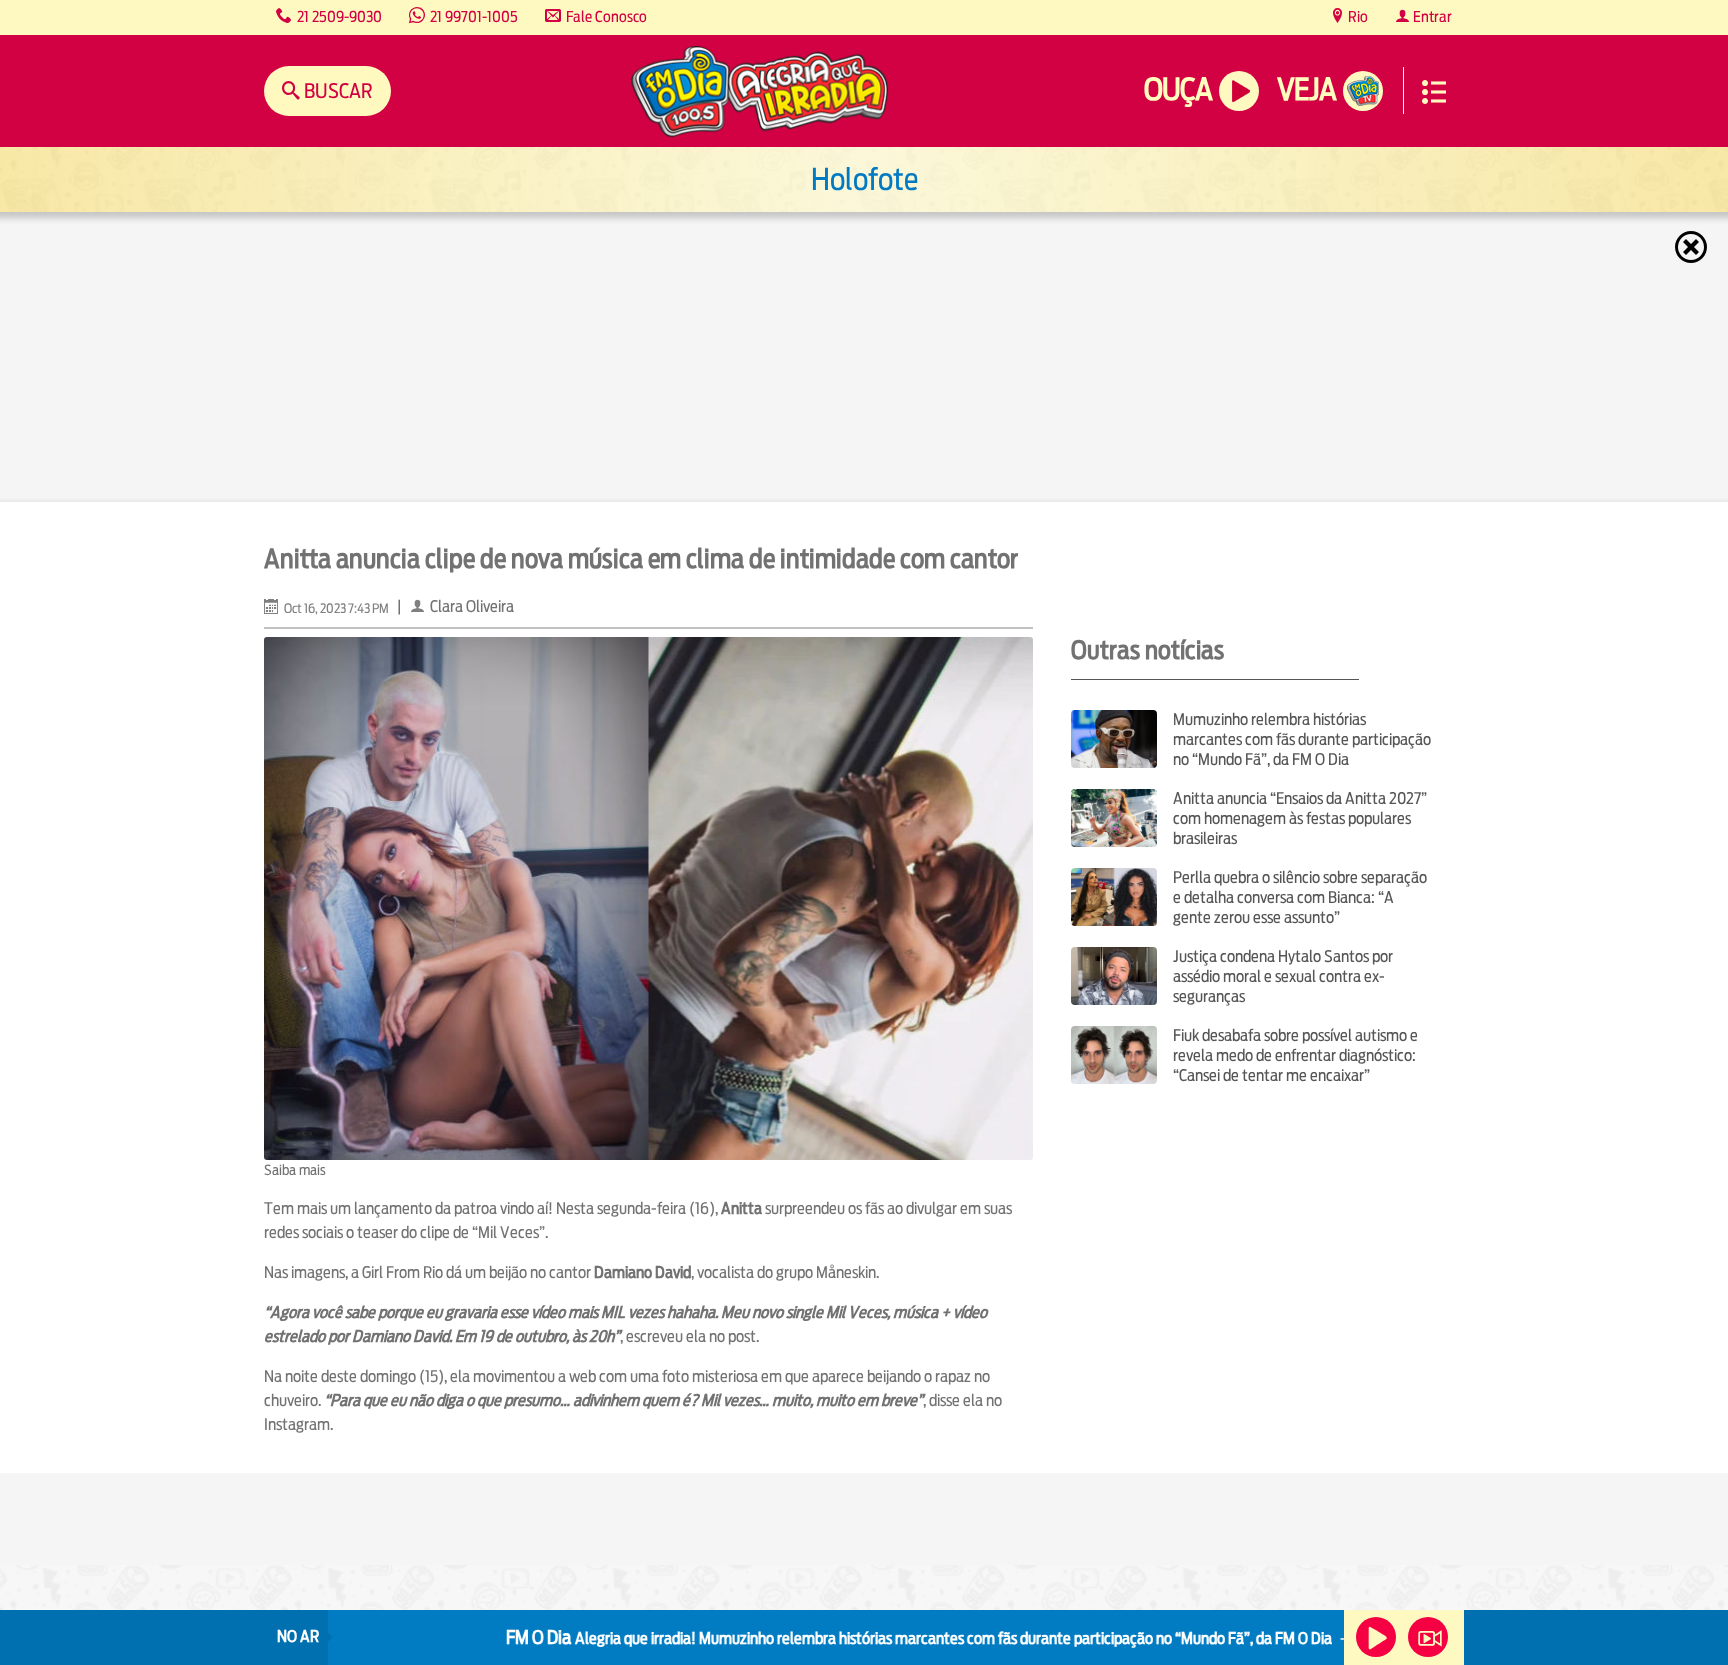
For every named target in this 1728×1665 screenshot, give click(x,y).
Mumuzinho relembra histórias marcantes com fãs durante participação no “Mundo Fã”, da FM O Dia (1302, 739)
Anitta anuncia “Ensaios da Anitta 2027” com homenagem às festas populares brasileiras (1300, 818)
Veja (1306, 89)
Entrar (1431, 16)
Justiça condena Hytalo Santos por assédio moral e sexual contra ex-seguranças (1283, 976)
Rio (1356, 16)
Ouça (1178, 89)
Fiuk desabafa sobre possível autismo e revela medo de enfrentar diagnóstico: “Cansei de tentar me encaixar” (1295, 1055)
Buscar (336, 90)
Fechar (1693, 247)
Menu (1434, 92)
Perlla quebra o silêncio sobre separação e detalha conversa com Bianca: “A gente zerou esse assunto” (1300, 897)
